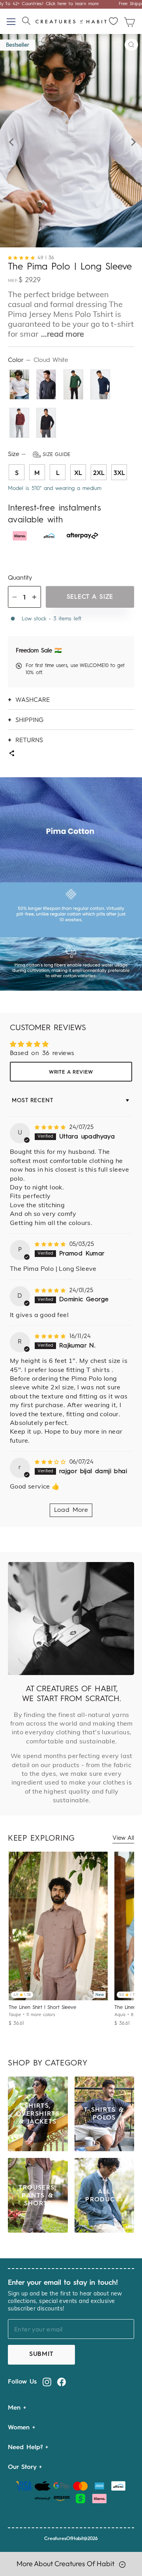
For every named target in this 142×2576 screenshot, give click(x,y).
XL (78, 473)
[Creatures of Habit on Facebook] (62, 2382)
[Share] (11, 754)
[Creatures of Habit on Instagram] (47, 2382)
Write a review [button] (71, 1072)
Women (20, 2428)
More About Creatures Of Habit (66, 2564)
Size (39, 454)
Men (16, 2408)
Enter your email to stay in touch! (63, 2283)
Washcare (33, 699)
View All (123, 1838)
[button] (23, 258)
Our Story (23, 2467)
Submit (41, 2354)
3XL (119, 473)
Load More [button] (71, 1510)
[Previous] (10, 140)
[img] (51, 1128)
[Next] (132, 140)
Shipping (29, 720)
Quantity (20, 578)
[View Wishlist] (114, 21)
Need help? (27, 2448)
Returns (29, 740)
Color (38, 360)
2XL (99, 473)
